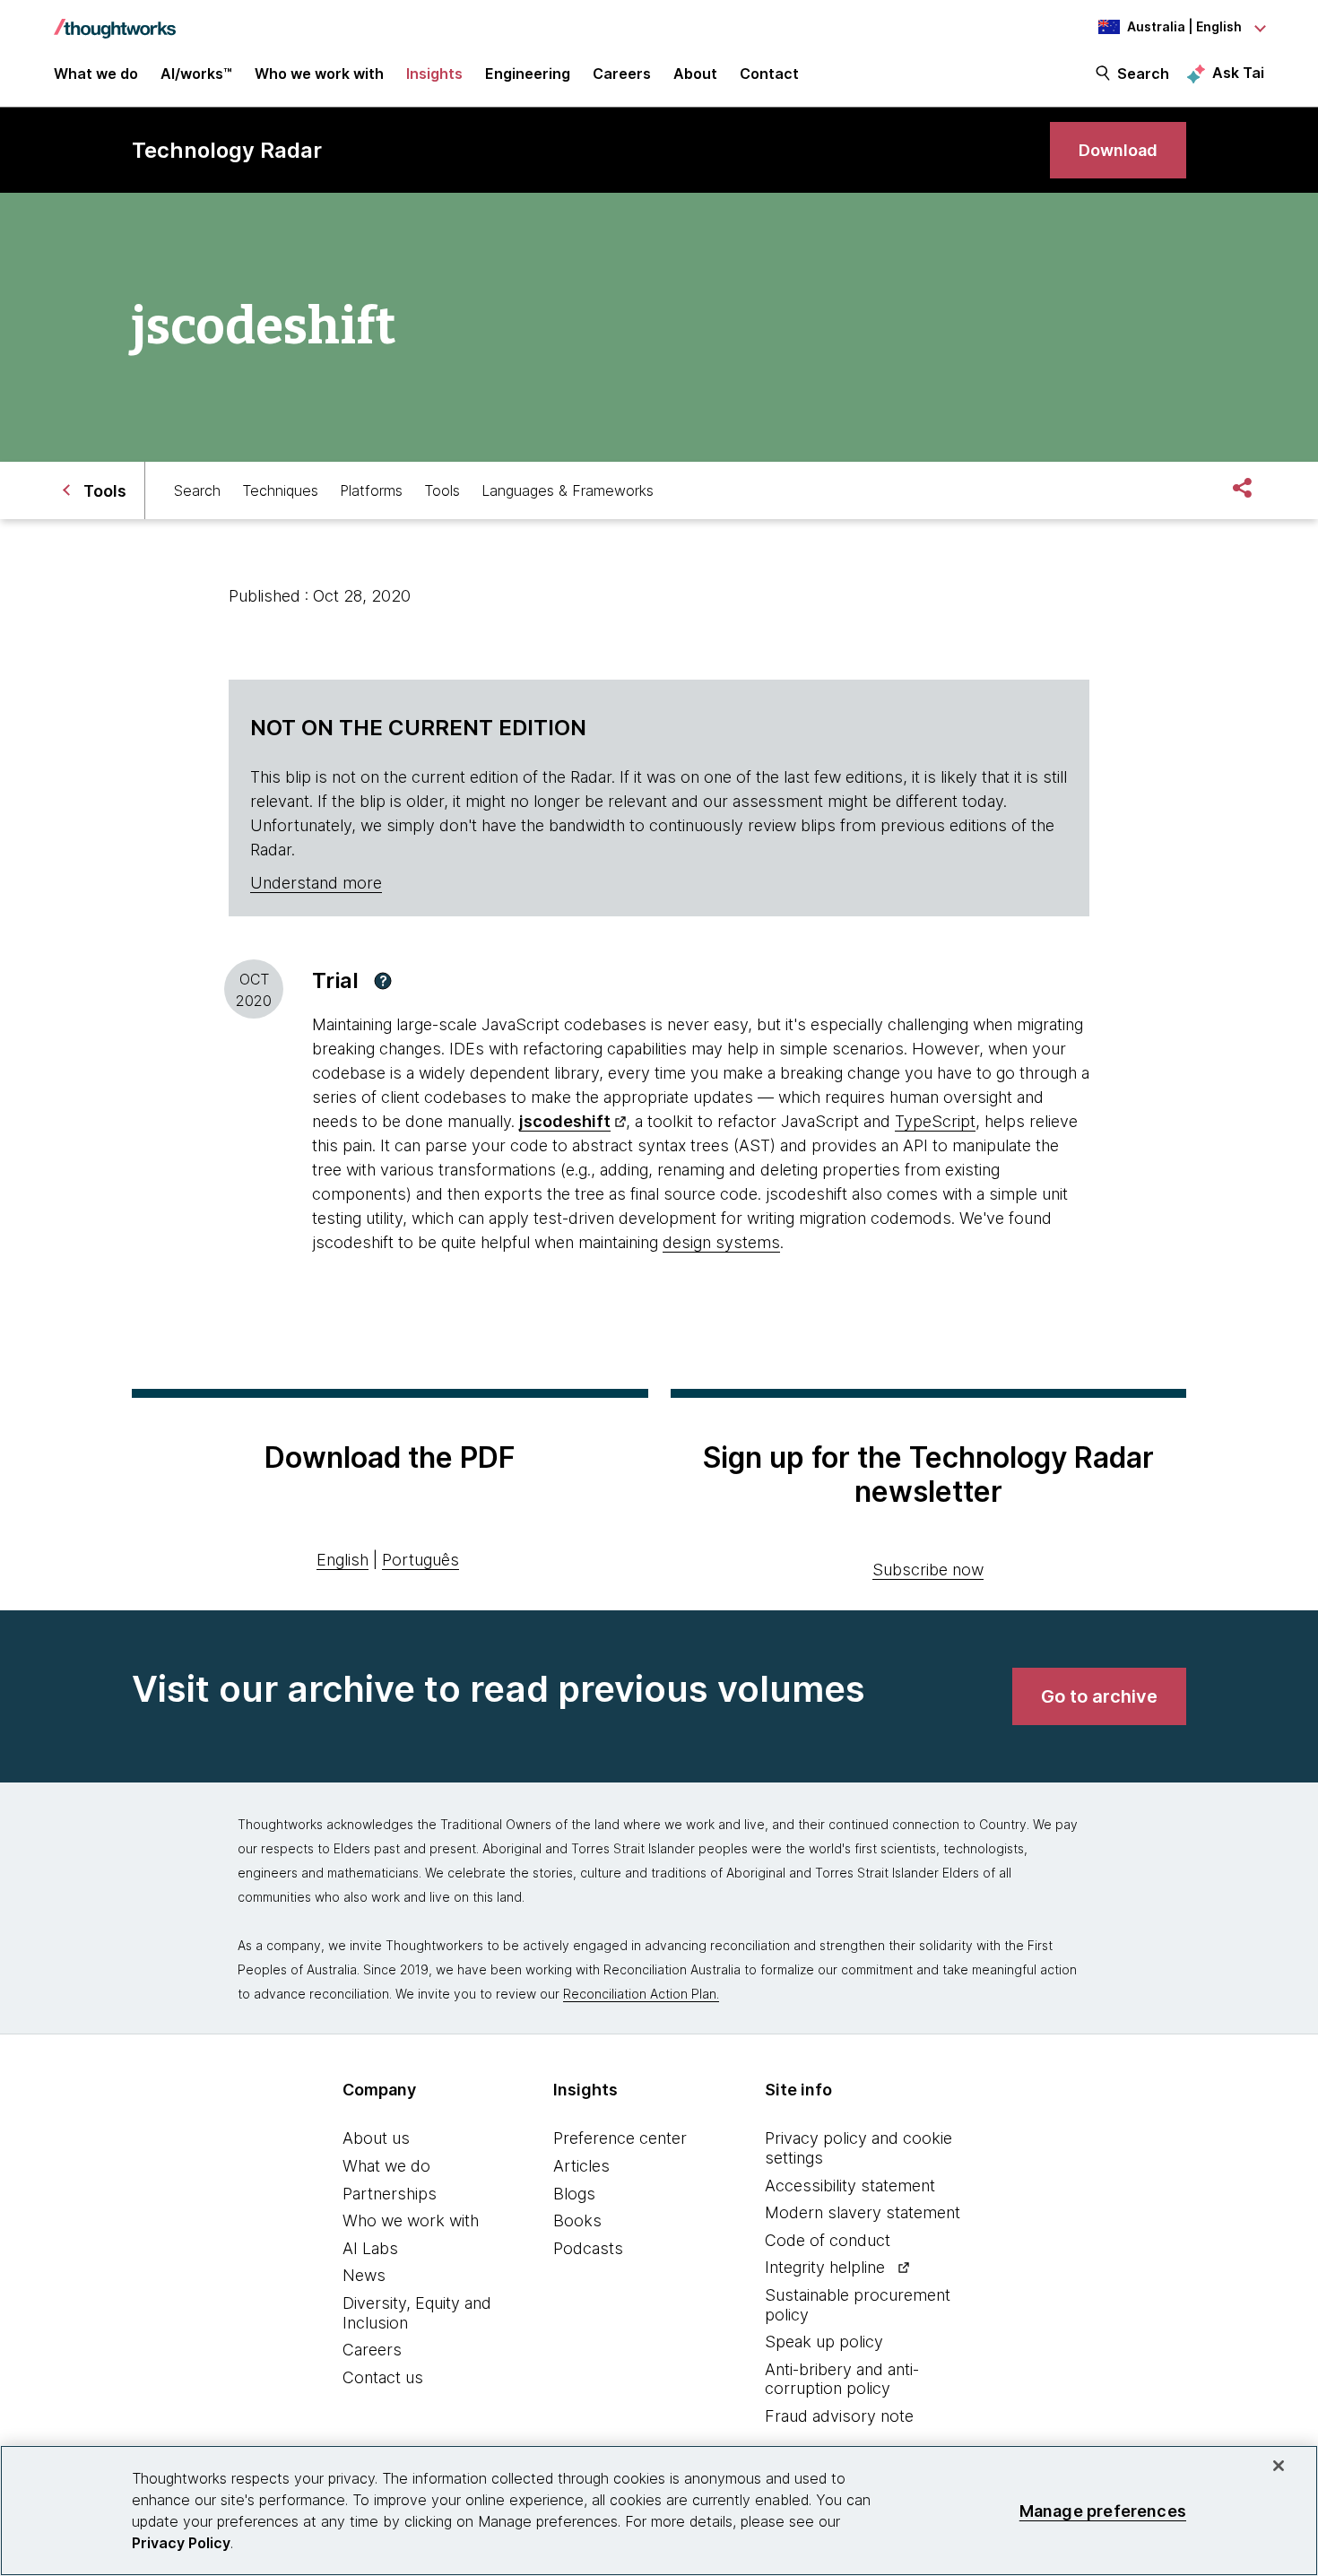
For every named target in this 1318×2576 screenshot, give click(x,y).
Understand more (316, 883)
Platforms (371, 490)
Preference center (620, 2138)
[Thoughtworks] (115, 20)
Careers (372, 2350)
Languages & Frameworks (568, 490)
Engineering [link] (528, 74)
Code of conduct (828, 2240)
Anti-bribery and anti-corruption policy (842, 2379)
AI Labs (370, 2248)
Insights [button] (434, 74)
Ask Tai (1238, 73)
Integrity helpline (825, 2267)
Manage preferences (1103, 2510)
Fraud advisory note (839, 2416)
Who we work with (411, 2220)
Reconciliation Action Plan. (641, 1994)
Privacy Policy (181, 2543)
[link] (1118, 150)
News (364, 2275)
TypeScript (935, 1121)
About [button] (695, 74)
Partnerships (390, 2194)
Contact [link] (769, 74)
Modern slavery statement (863, 2212)
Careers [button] (622, 74)
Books (577, 2220)
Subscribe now (928, 1570)
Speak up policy (824, 2342)
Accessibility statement (850, 2186)
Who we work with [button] (319, 74)
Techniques (280, 490)
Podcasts (588, 2248)
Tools (442, 490)
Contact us (383, 2377)
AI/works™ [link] (196, 74)
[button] (383, 981)
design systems (721, 1242)
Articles (581, 2166)
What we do (386, 2166)
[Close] (1279, 2466)
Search (1143, 74)
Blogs (574, 2194)
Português (421, 1560)
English (343, 1560)
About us (376, 2138)
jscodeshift (565, 1121)
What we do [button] (96, 74)
